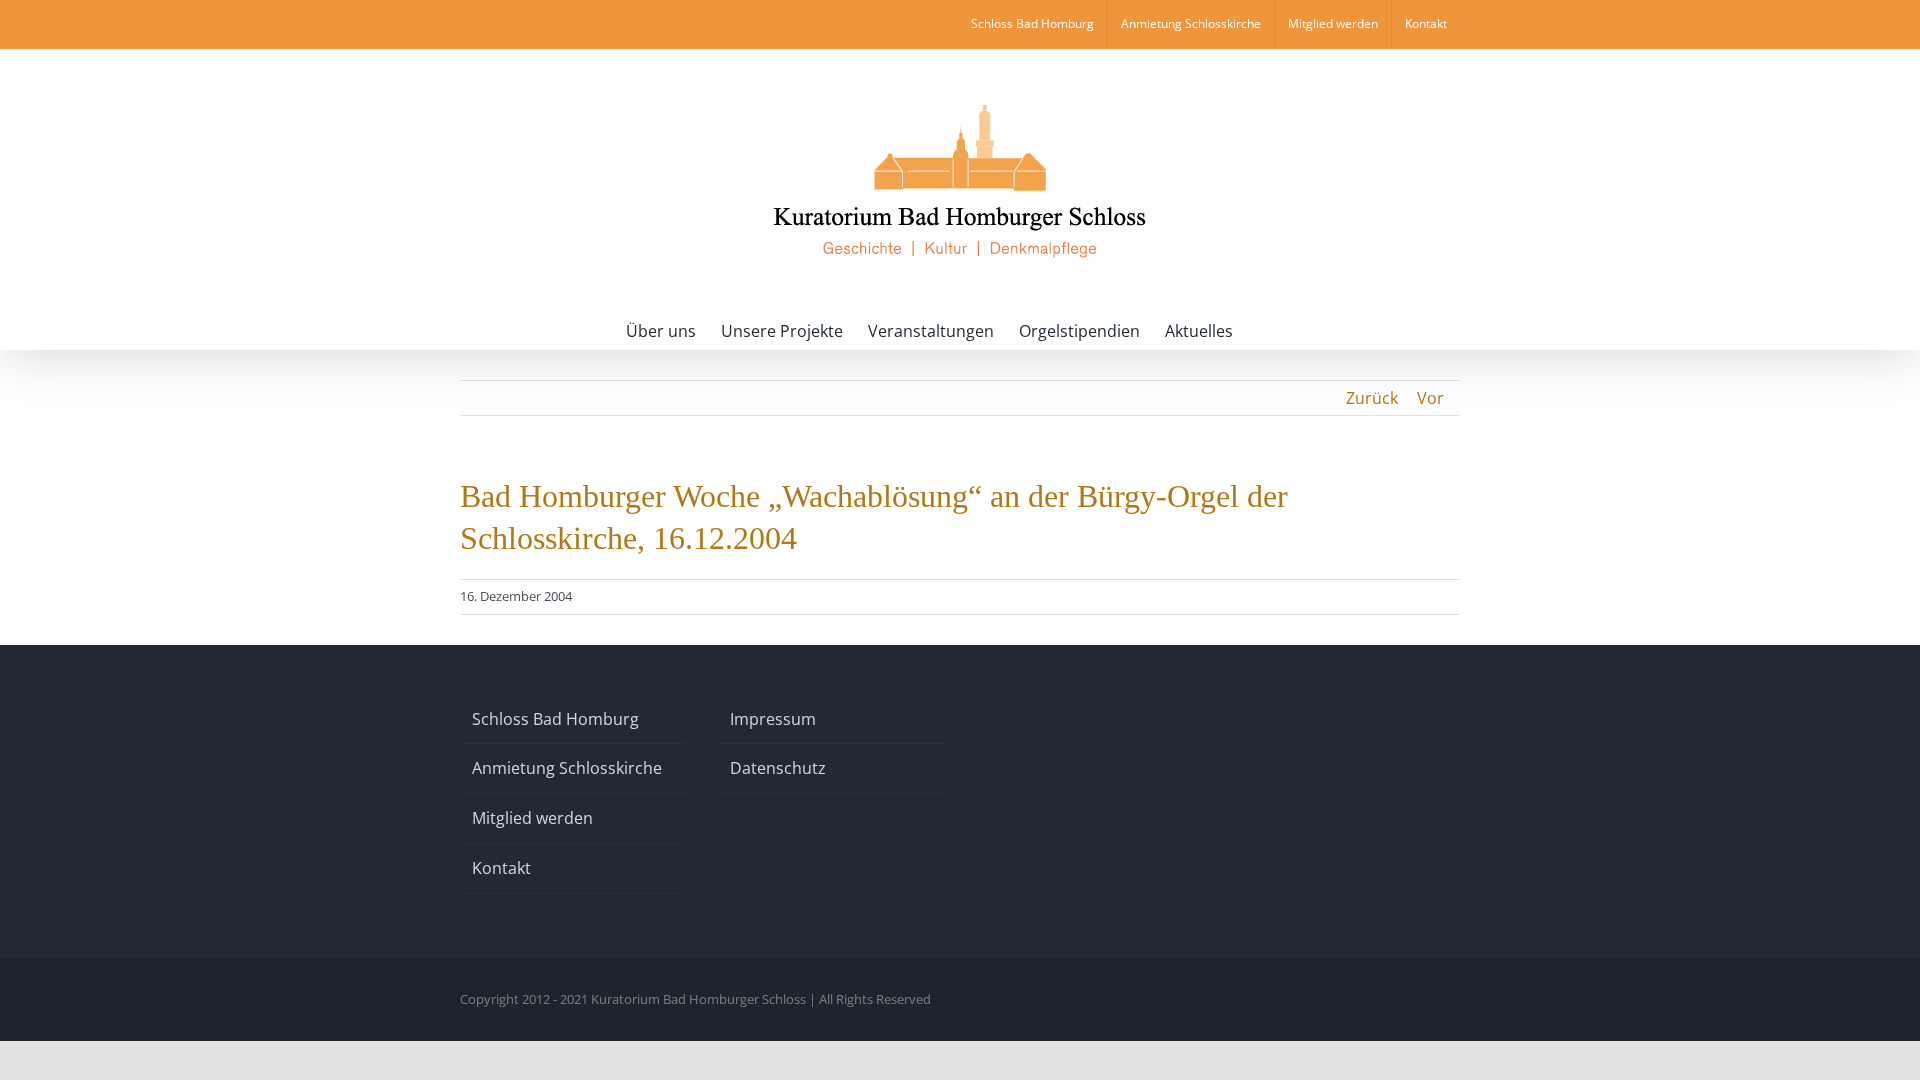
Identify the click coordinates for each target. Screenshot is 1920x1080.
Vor (1430, 398)
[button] (1264, 329)
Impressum (773, 719)
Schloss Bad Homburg (555, 719)
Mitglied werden (532, 818)
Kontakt (501, 868)
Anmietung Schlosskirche (567, 768)
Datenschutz (778, 768)
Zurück (1372, 398)
